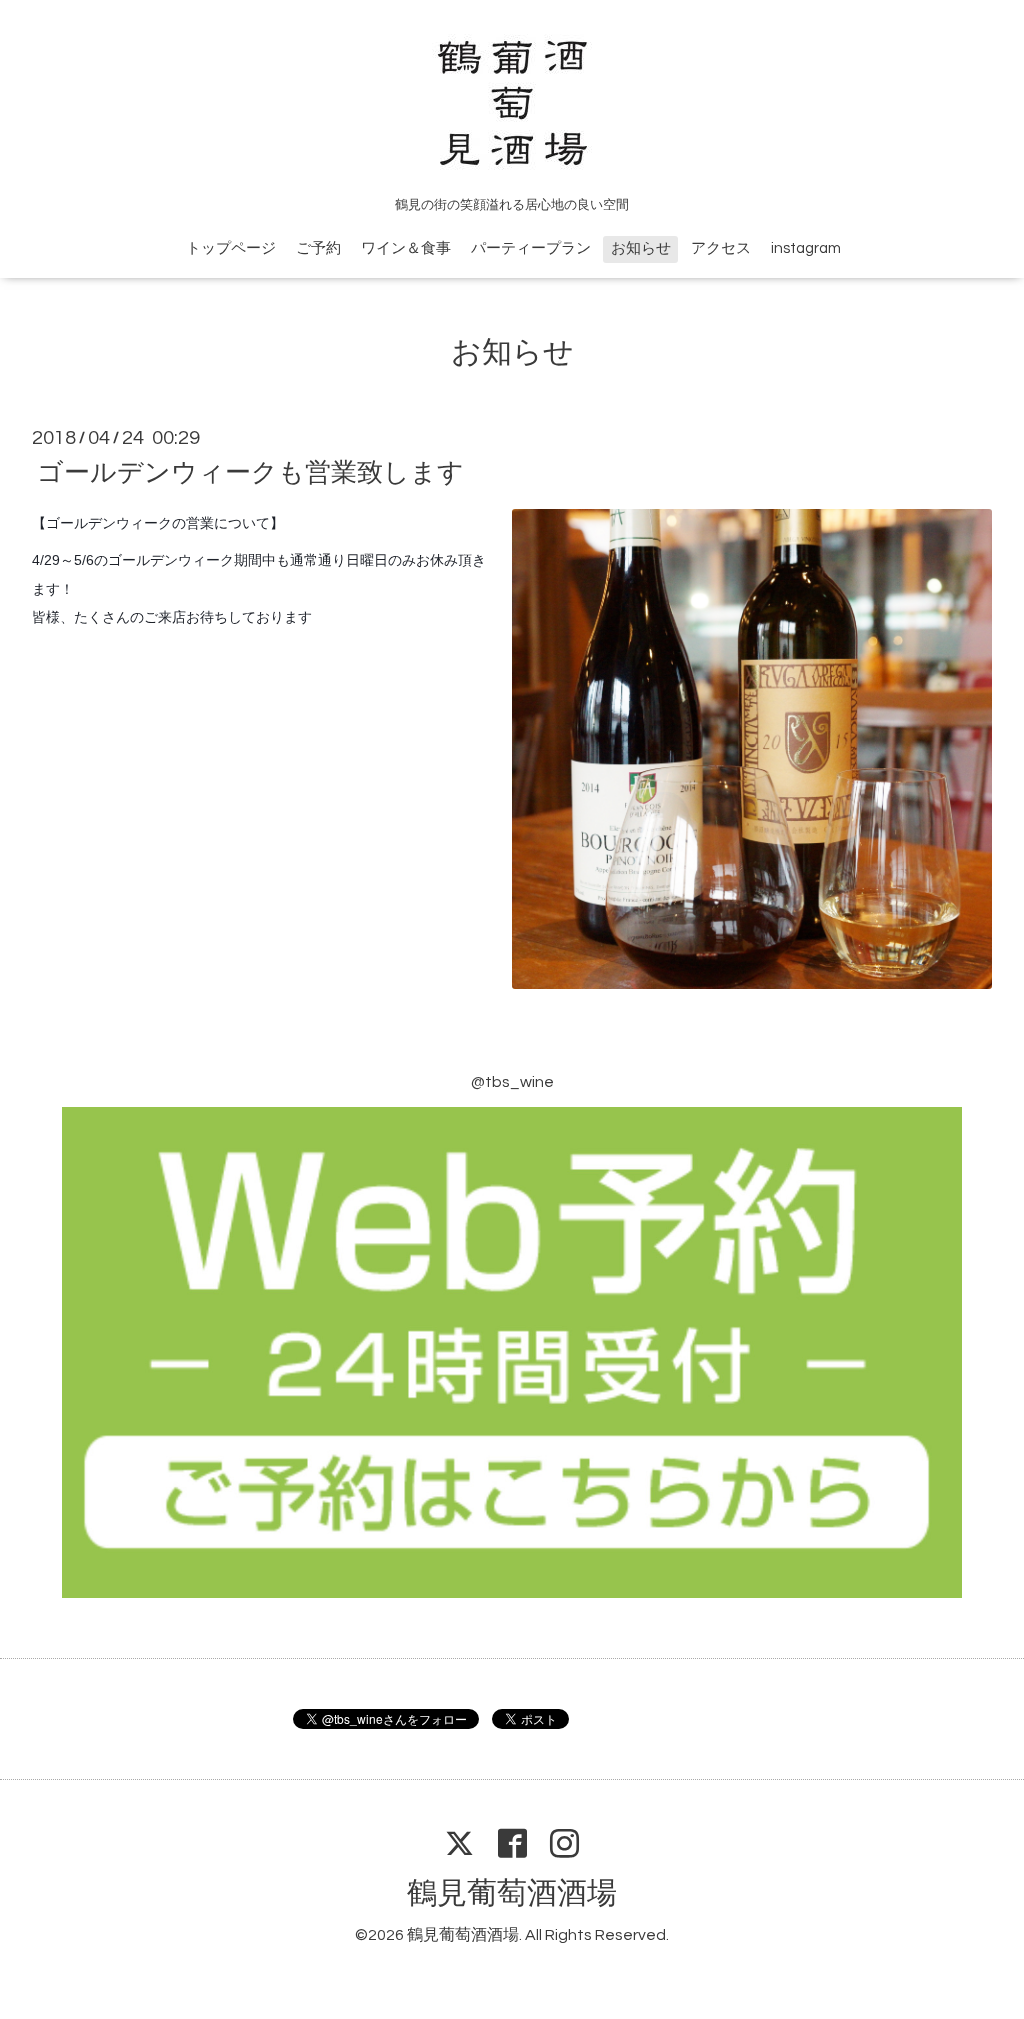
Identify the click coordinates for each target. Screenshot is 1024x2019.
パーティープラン (531, 248)
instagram (806, 248)
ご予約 (318, 248)
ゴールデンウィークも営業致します (250, 473)
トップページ (231, 248)
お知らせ (641, 248)
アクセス (721, 248)
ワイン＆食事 (406, 248)
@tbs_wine (512, 1082)
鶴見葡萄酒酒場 (512, 1893)
